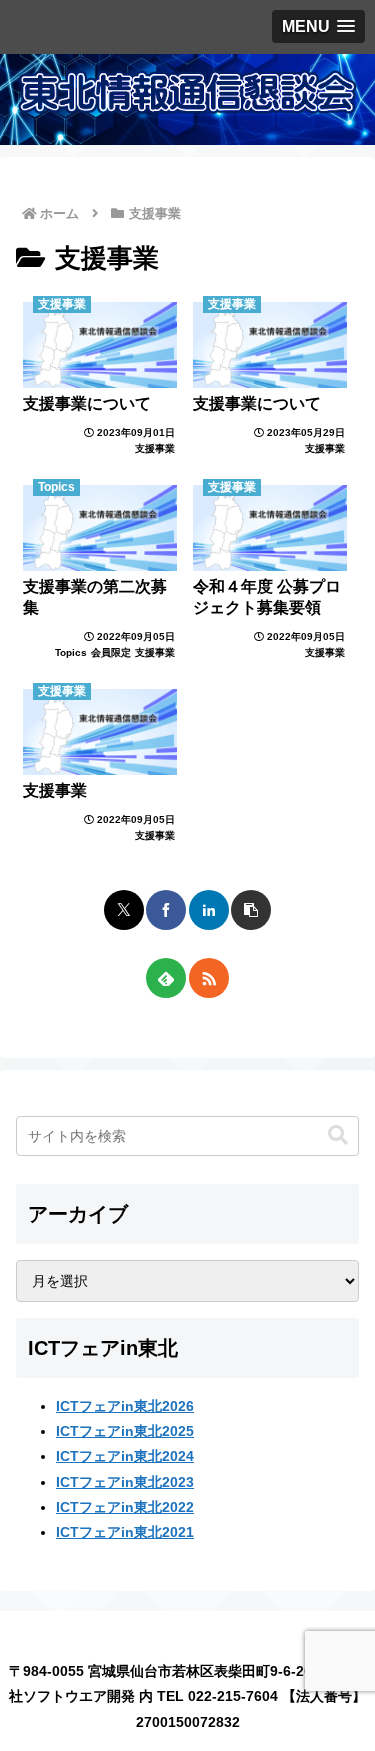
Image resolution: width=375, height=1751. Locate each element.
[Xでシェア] (124, 910)
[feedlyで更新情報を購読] (166, 978)
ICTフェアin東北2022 (125, 1507)
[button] (251, 910)
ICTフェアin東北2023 (125, 1482)
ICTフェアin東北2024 (125, 1456)
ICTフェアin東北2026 (125, 1406)
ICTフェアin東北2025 (125, 1431)
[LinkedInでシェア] (209, 910)
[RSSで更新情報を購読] (209, 978)
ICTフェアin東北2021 (125, 1532)
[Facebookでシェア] (166, 910)
